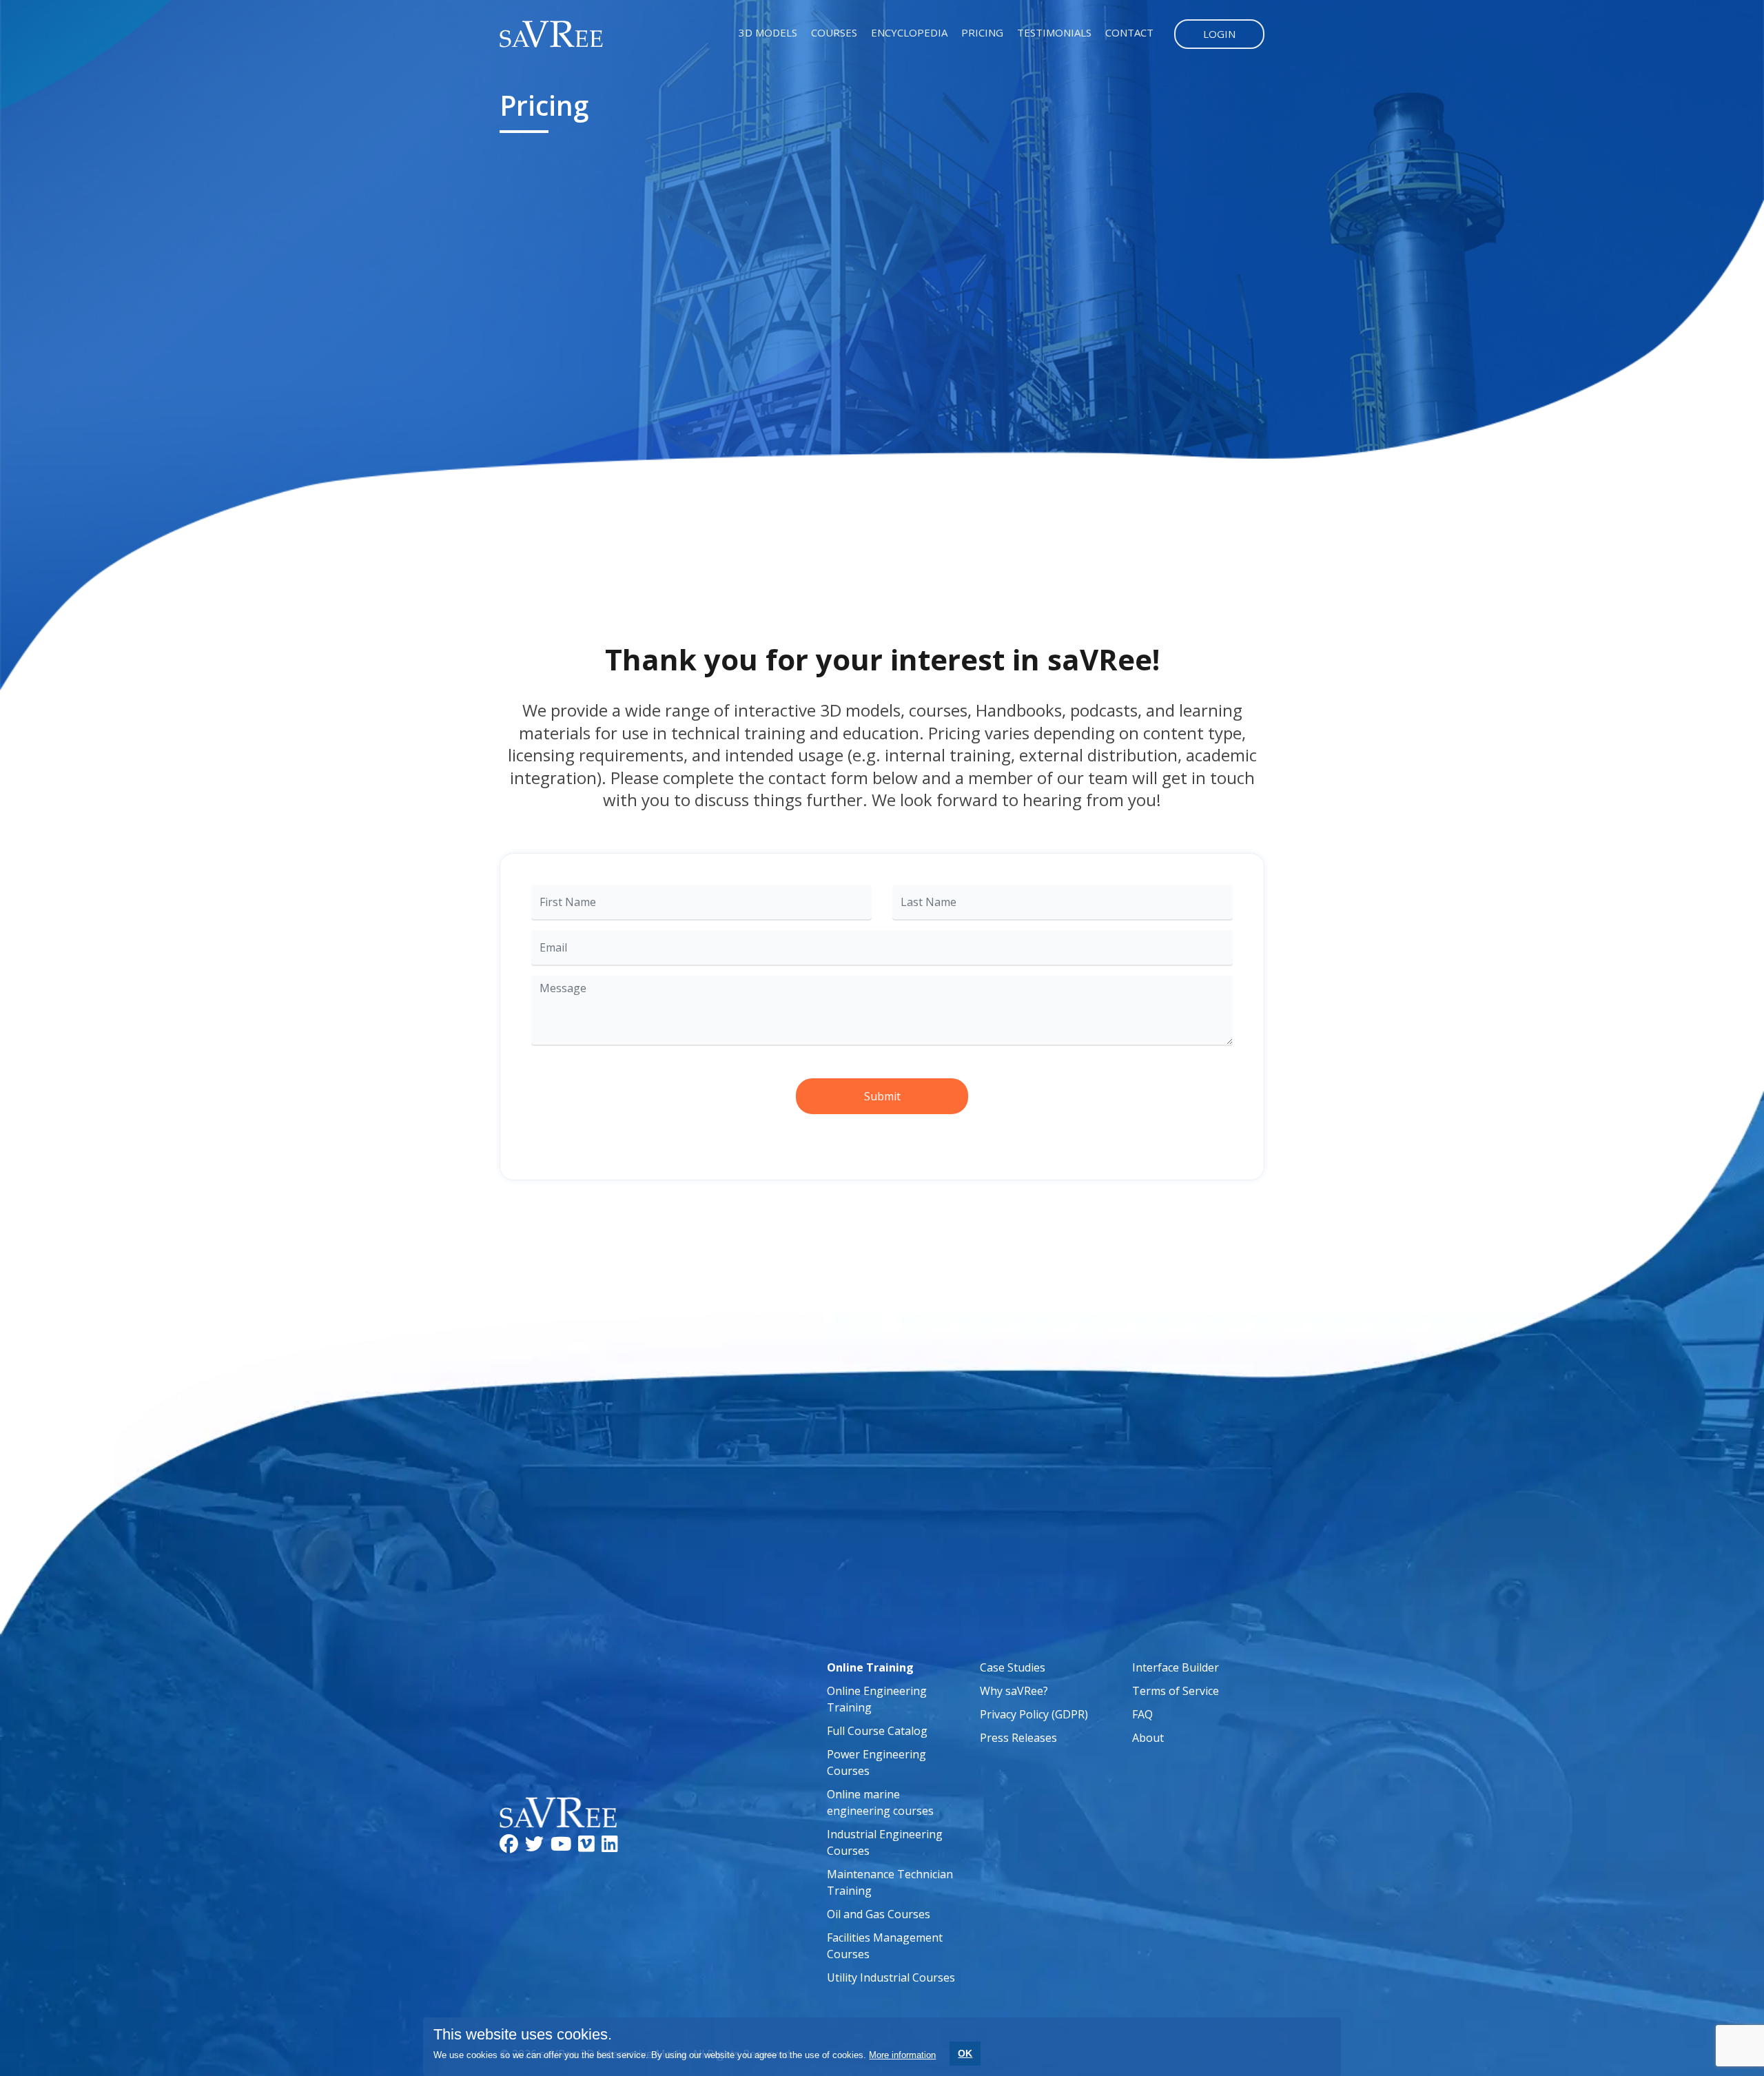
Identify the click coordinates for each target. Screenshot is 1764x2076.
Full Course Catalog (877, 1731)
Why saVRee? (1014, 1691)
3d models (768, 32)
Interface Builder (1176, 1667)
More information (902, 2055)
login (1219, 34)
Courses (834, 32)
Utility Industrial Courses (891, 1977)
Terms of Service (1176, 1691)
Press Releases (1018, 1738)
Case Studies (1013, 1667)
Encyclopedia (909, 32)
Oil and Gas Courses (879, 1914)
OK (965, 2053)
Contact (1129, 32)
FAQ (1142, 1714)
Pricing (982, 32)
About (1148, 1738)
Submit (882, 1096)
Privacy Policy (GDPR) (1034, 1714)
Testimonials (1054, 32)
